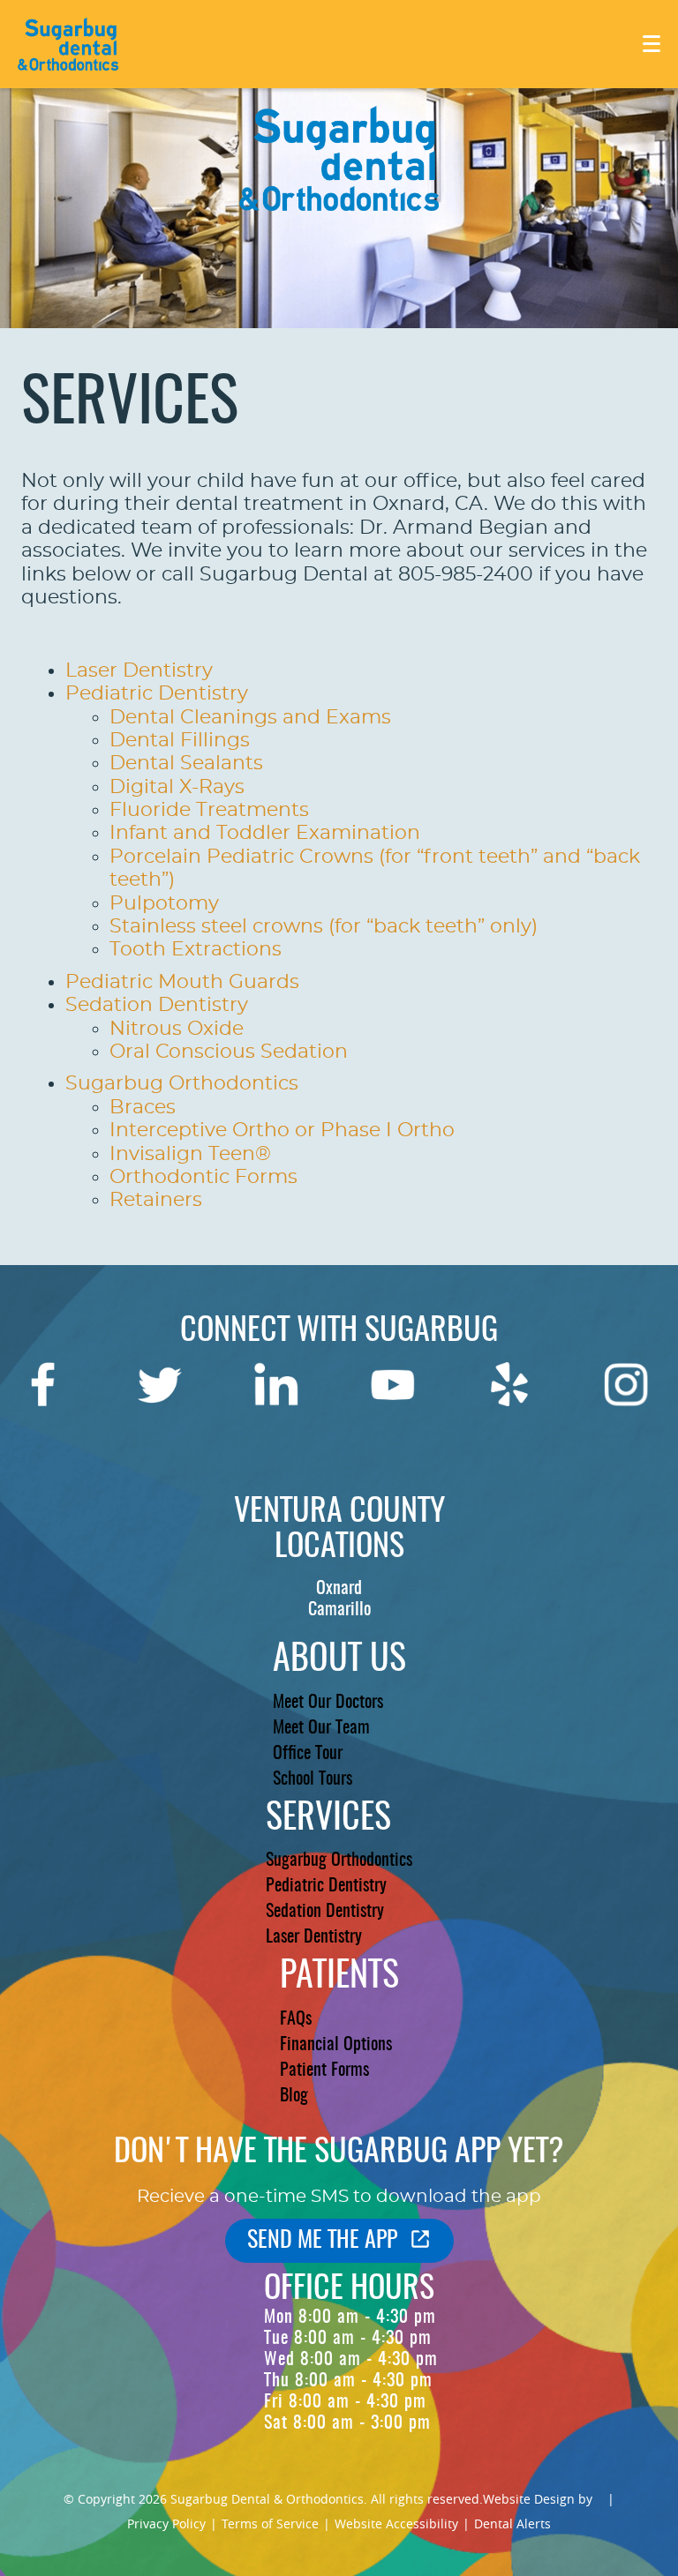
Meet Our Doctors (328, 1703)
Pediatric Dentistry (157, 693)
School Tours (313, 1779)
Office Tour (308, 1754)
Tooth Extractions (196, 949)
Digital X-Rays (177, 787)
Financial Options (336, 2045)
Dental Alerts (512, 2524)
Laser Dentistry (139, 670)
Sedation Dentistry (157, 1005)
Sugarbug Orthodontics (182, 1083)
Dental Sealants (186, 763)
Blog (294, 2096)
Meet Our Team (321, 1728)
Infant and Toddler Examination (265, 833)
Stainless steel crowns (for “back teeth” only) (324, 926)
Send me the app (322, 2241)
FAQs (296, 2019)
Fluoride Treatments (209, 810)
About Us (339, 1660)
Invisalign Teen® (190, 1154)
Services (328, 1819)
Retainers (156, 1200)
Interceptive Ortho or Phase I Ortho (282, 1130)
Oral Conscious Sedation (229, 1052)
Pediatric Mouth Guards (182, 982)
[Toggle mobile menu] (652, 44)
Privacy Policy (166, 2524)
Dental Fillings (180, 740)
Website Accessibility (396, 2524)
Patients (339, 1977)
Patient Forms (324, 2071)
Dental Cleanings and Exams (250, 717)
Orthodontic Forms (203, 1177)
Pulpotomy (164, 903)
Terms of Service (270, 2524)
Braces (143, 1107)
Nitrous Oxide (177, 1029)
